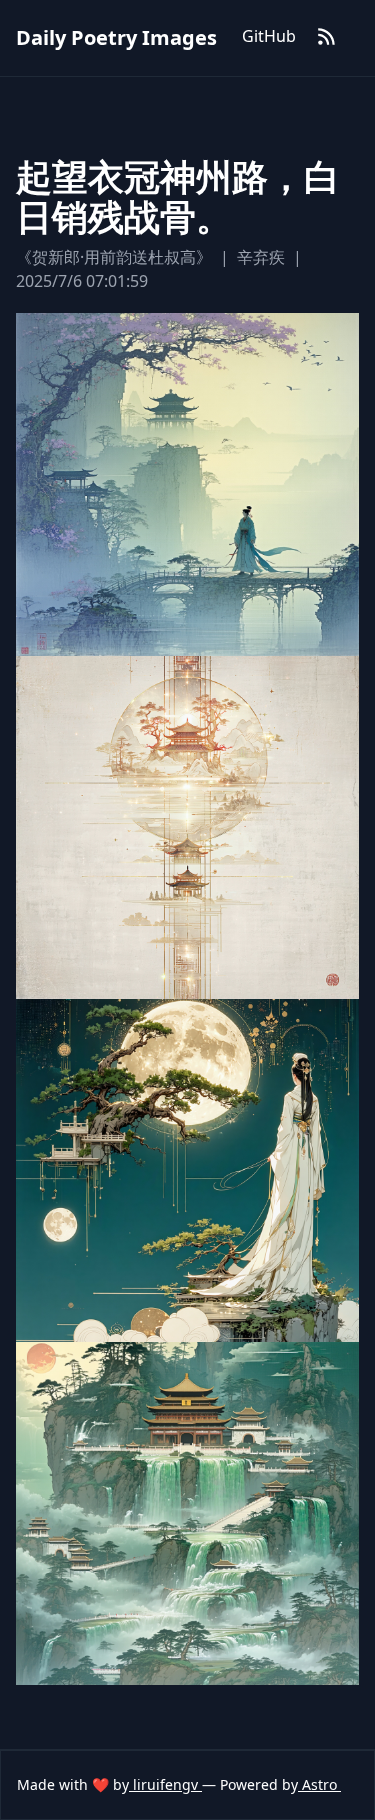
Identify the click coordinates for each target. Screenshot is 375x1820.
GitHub (269, 36)
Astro (319, 1784)
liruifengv (165, 1784)
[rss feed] (327, 38)
